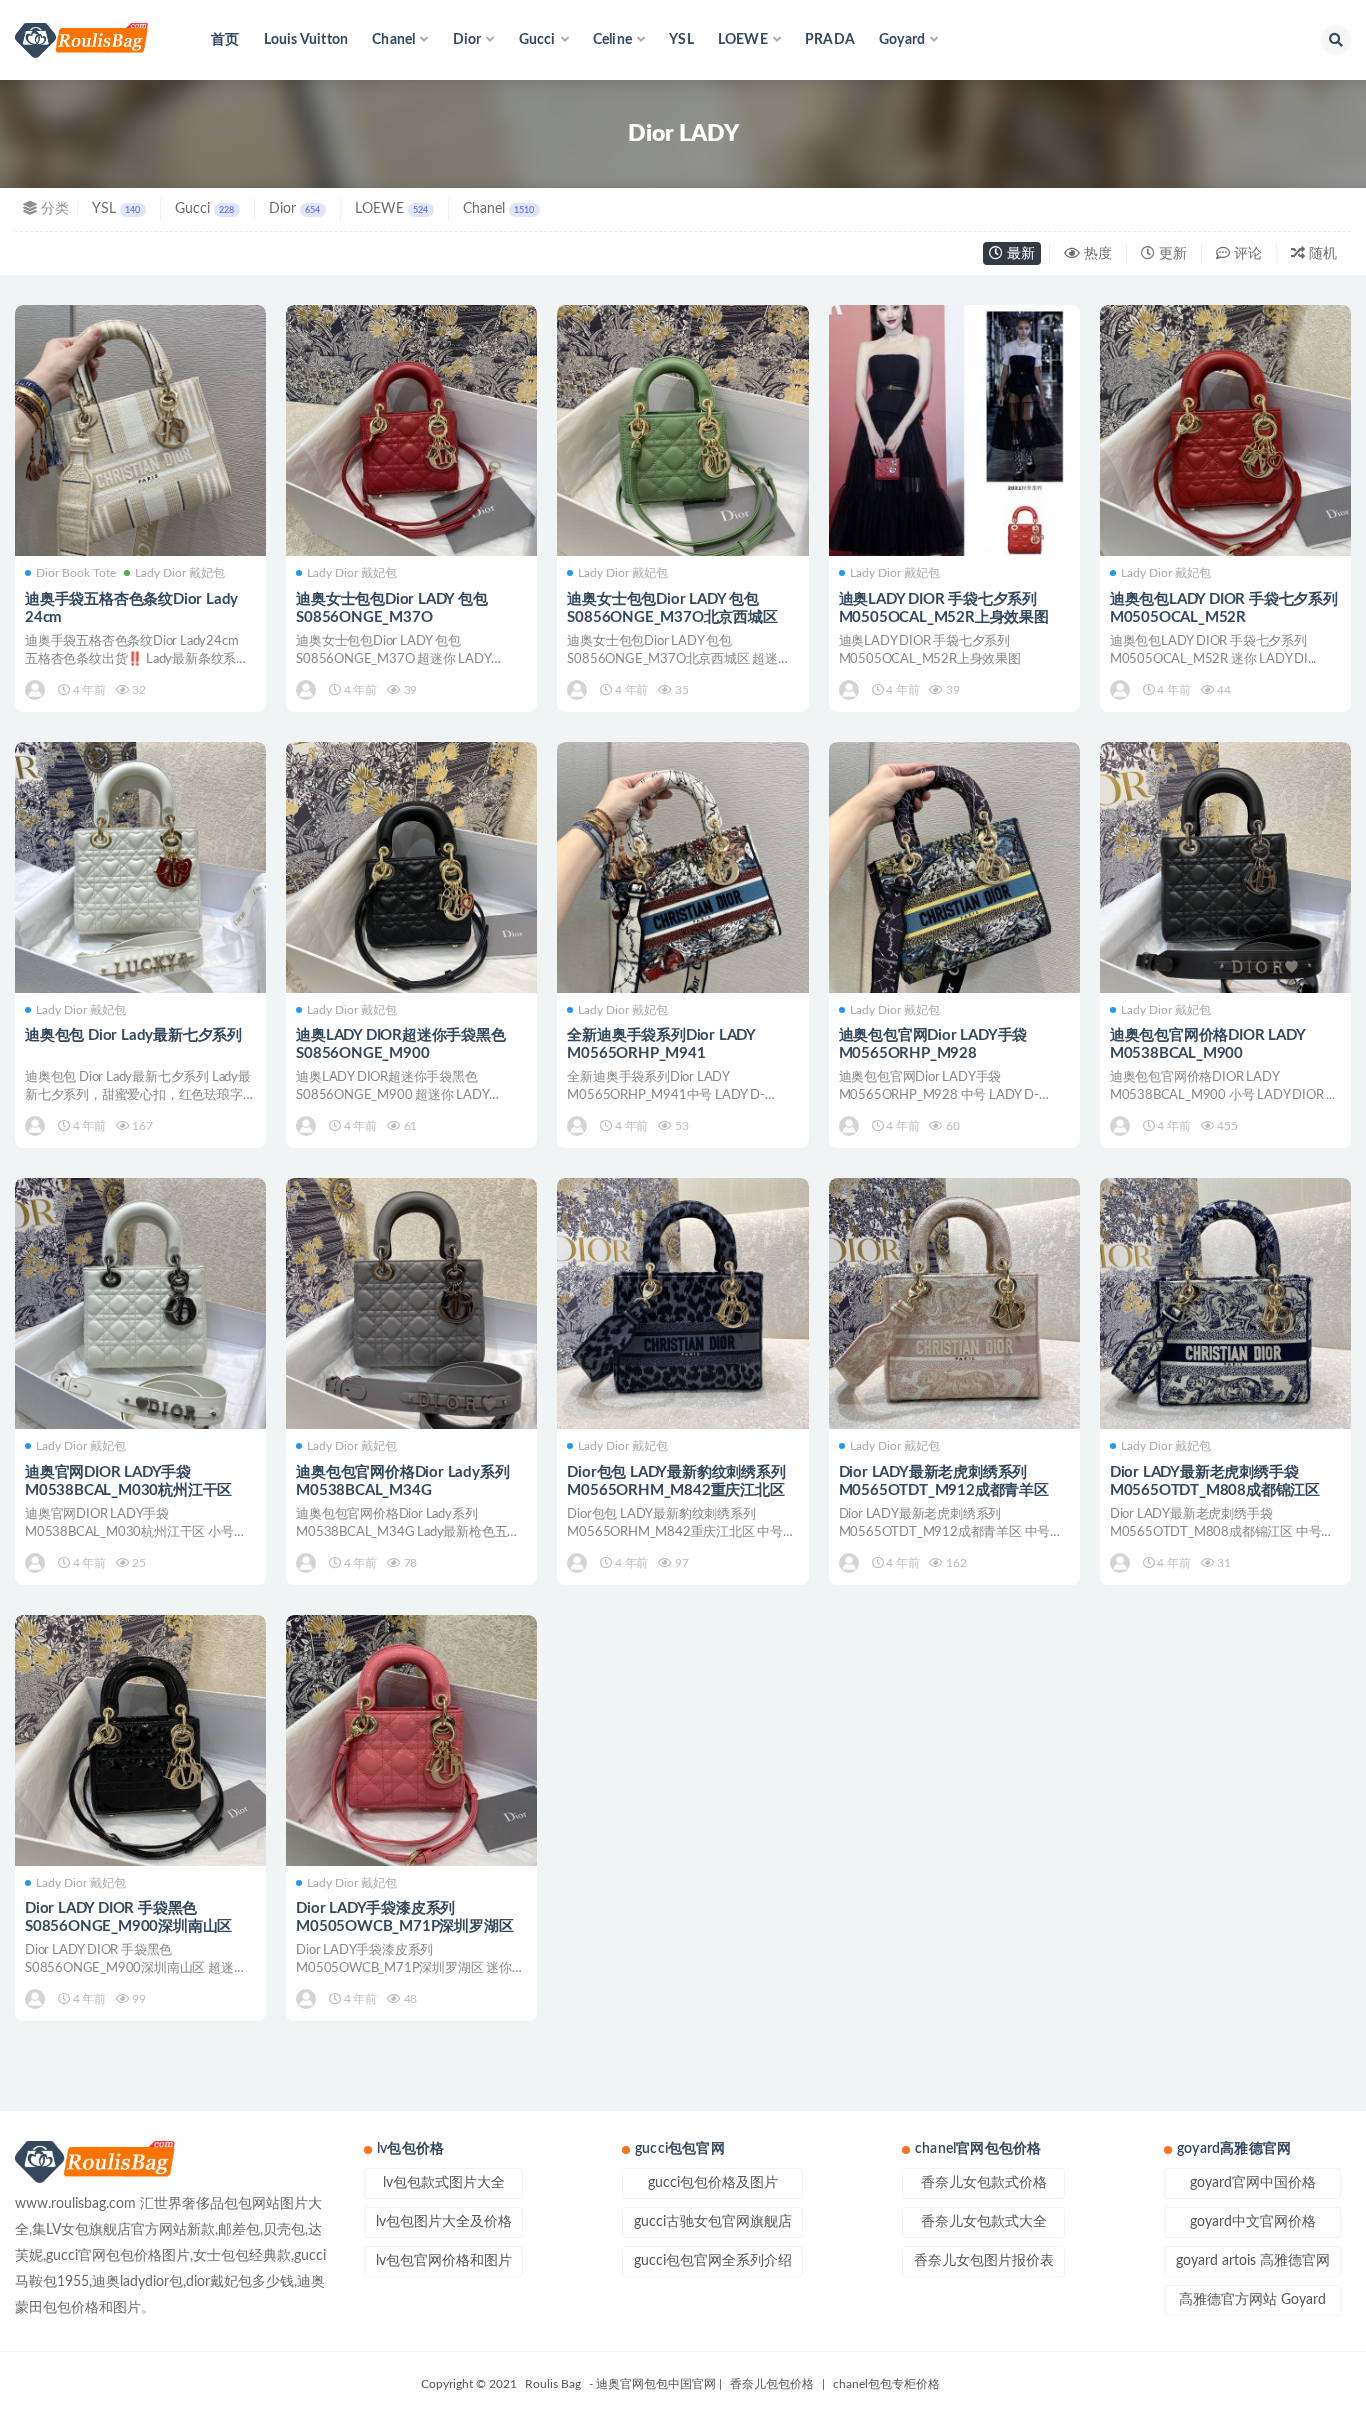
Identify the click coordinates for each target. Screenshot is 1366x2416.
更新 (1171, 254)
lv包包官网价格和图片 (444, 2261)
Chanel (498, 209)
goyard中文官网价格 (1253, 2222)
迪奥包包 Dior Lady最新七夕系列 (133, 1035)
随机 (1321, 254)
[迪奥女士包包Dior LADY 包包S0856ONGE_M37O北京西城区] (682, 430)
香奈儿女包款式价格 (984, 2183)
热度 (1096, 254)
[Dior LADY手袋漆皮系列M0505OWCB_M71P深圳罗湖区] (411, 1740)
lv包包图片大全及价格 (444, 2222)
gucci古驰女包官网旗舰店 (713, 2222)
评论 (1246, 254)
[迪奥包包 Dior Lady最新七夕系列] (140, 867)
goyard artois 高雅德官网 (1253, 2261)
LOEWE (391, 209)
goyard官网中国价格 (1253, 2183)
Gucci (204, 209)
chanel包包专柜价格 (886, 2384)
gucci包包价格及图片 (713, 2183)
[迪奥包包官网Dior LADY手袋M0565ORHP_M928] (954, 867)
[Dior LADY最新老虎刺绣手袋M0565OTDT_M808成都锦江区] (1225, 1303)
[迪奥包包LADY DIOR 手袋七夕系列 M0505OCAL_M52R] (1225, 430)
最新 (1019, 254)
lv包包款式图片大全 (444, 2183)
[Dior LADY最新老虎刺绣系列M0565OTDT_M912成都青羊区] (954, 1303)
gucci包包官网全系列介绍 (713, 2261)
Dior (294, 209)
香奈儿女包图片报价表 (984, 2261)
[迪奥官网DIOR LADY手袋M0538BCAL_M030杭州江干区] (140, 1303)
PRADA (830, 40)
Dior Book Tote (76, 573)
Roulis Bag (553, 2384)
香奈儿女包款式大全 (984, 2222)
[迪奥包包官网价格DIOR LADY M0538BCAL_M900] (1225, 867)
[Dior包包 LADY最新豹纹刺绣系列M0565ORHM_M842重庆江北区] (682, 1303)
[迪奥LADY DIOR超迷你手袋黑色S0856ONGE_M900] (411, 867)
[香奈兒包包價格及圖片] (36, 690)
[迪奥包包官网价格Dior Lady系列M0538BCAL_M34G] (411, 1303)
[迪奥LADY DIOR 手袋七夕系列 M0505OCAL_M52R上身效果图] (954, 430)
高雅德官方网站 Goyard (1252, 2300)
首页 (225, 40)
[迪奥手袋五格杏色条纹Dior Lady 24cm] (140, 430)
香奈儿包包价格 (772, 2384)
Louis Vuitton (306, 40)
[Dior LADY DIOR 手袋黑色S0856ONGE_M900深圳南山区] (140, 1740)
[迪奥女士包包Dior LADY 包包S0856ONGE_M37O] (411, 430)
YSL (681, 40)
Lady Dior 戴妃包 (180, 573)
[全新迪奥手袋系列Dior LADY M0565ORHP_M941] (682, 867)
